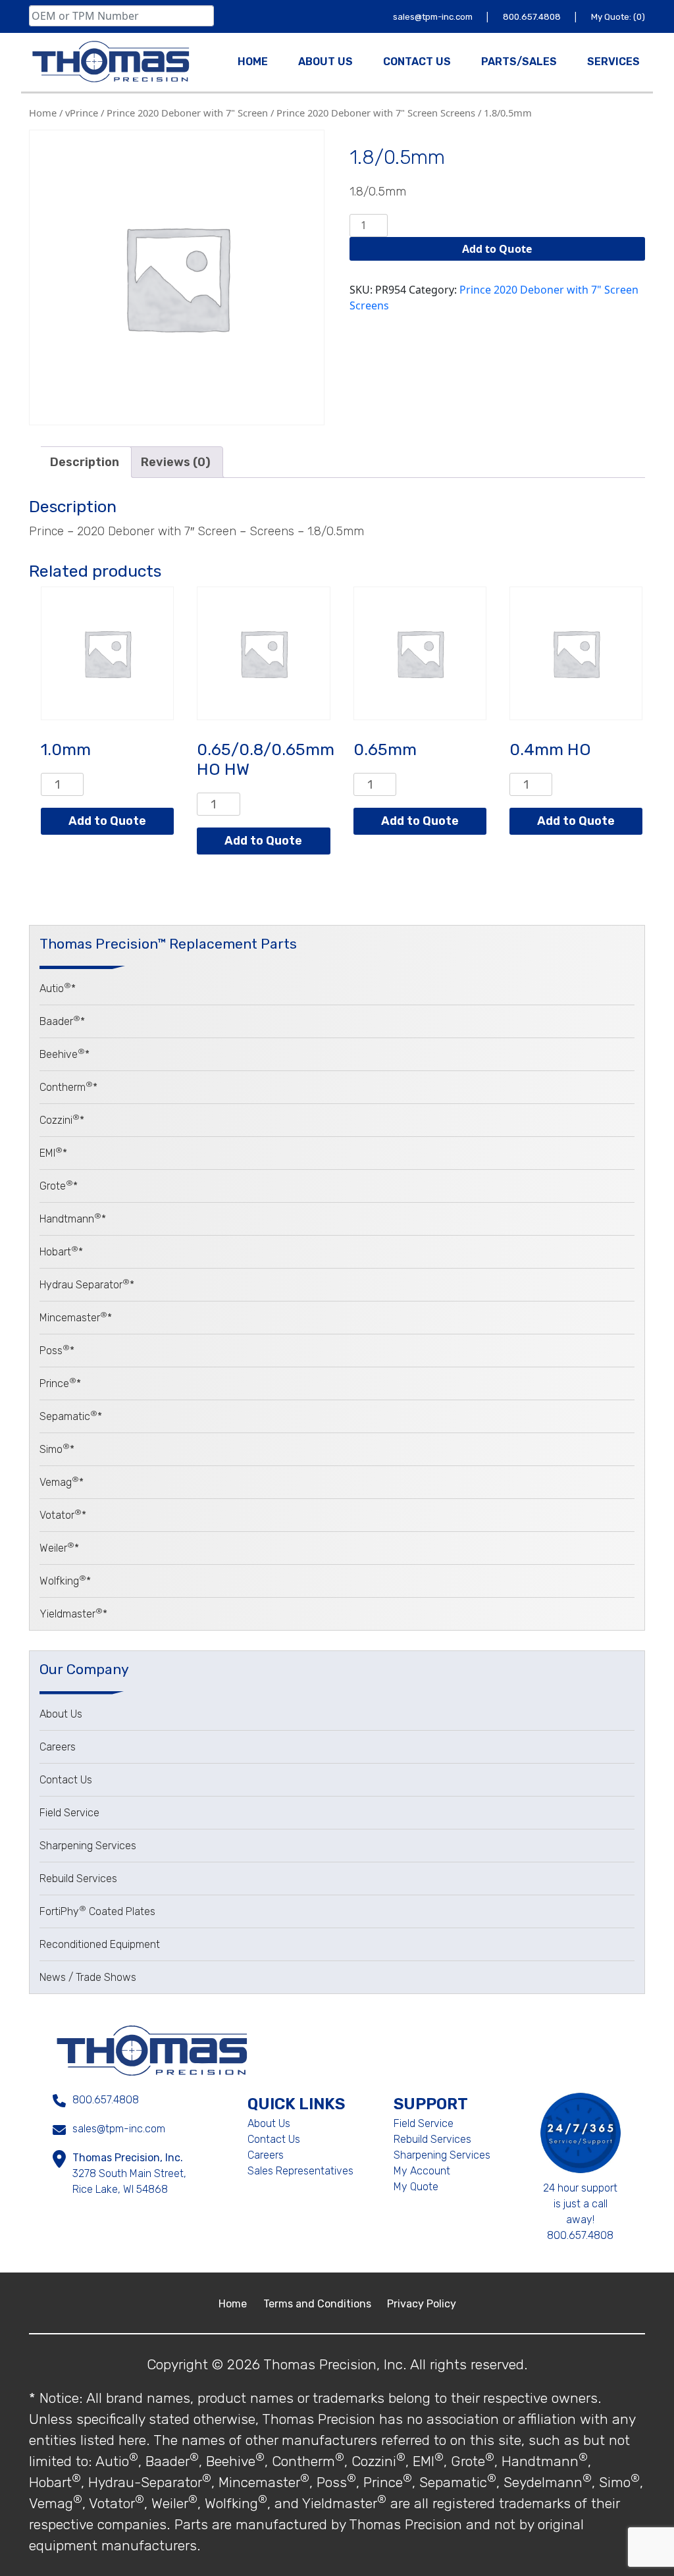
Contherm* (68, 1087)
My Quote (416, 2187)
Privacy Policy (422, 2304)
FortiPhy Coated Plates (97, 1911)
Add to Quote (497, 249)
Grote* (59, 1186)
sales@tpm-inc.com (434, 17)
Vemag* (62, 1482)
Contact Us (66, 1780)
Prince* (60, 1383)
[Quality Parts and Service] (111, 62)
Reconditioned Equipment (100, 1944)
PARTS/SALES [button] (519, 62)
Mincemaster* (76, 1318)
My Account (422, 2171)
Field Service (69, 1813)
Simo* (57, 1449)
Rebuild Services (78, 1879)
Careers (58, 1747)
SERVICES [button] (613, 62)
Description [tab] (85, 462)
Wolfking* (65, 1581)
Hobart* (61, 1252)
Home (43, 113)
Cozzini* (62, 1120)
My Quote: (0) (618, 17)
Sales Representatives (300, 2171)
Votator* (63, 1515)
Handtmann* (73, 1219)
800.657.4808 (533, 17)
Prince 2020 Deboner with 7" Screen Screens (376, 113)
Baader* (62, 1021)
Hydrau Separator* (87, 1285)
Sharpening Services (88, 1846)
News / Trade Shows (88, 1977)
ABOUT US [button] (325, 62)
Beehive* (65, 1054)
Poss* (57, 1351)
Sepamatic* (71, 1416)
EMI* (53, 1153)
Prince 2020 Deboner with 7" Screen (187, 113)
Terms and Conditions (319, 2304)
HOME (253, 62)
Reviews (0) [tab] (176, 462)
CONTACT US (417, 62)
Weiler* (59, 1548)
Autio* (58, 988)
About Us (61, 1714)
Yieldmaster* (73, 1614)
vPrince (82, 113)
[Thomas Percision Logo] (152, 2049)
